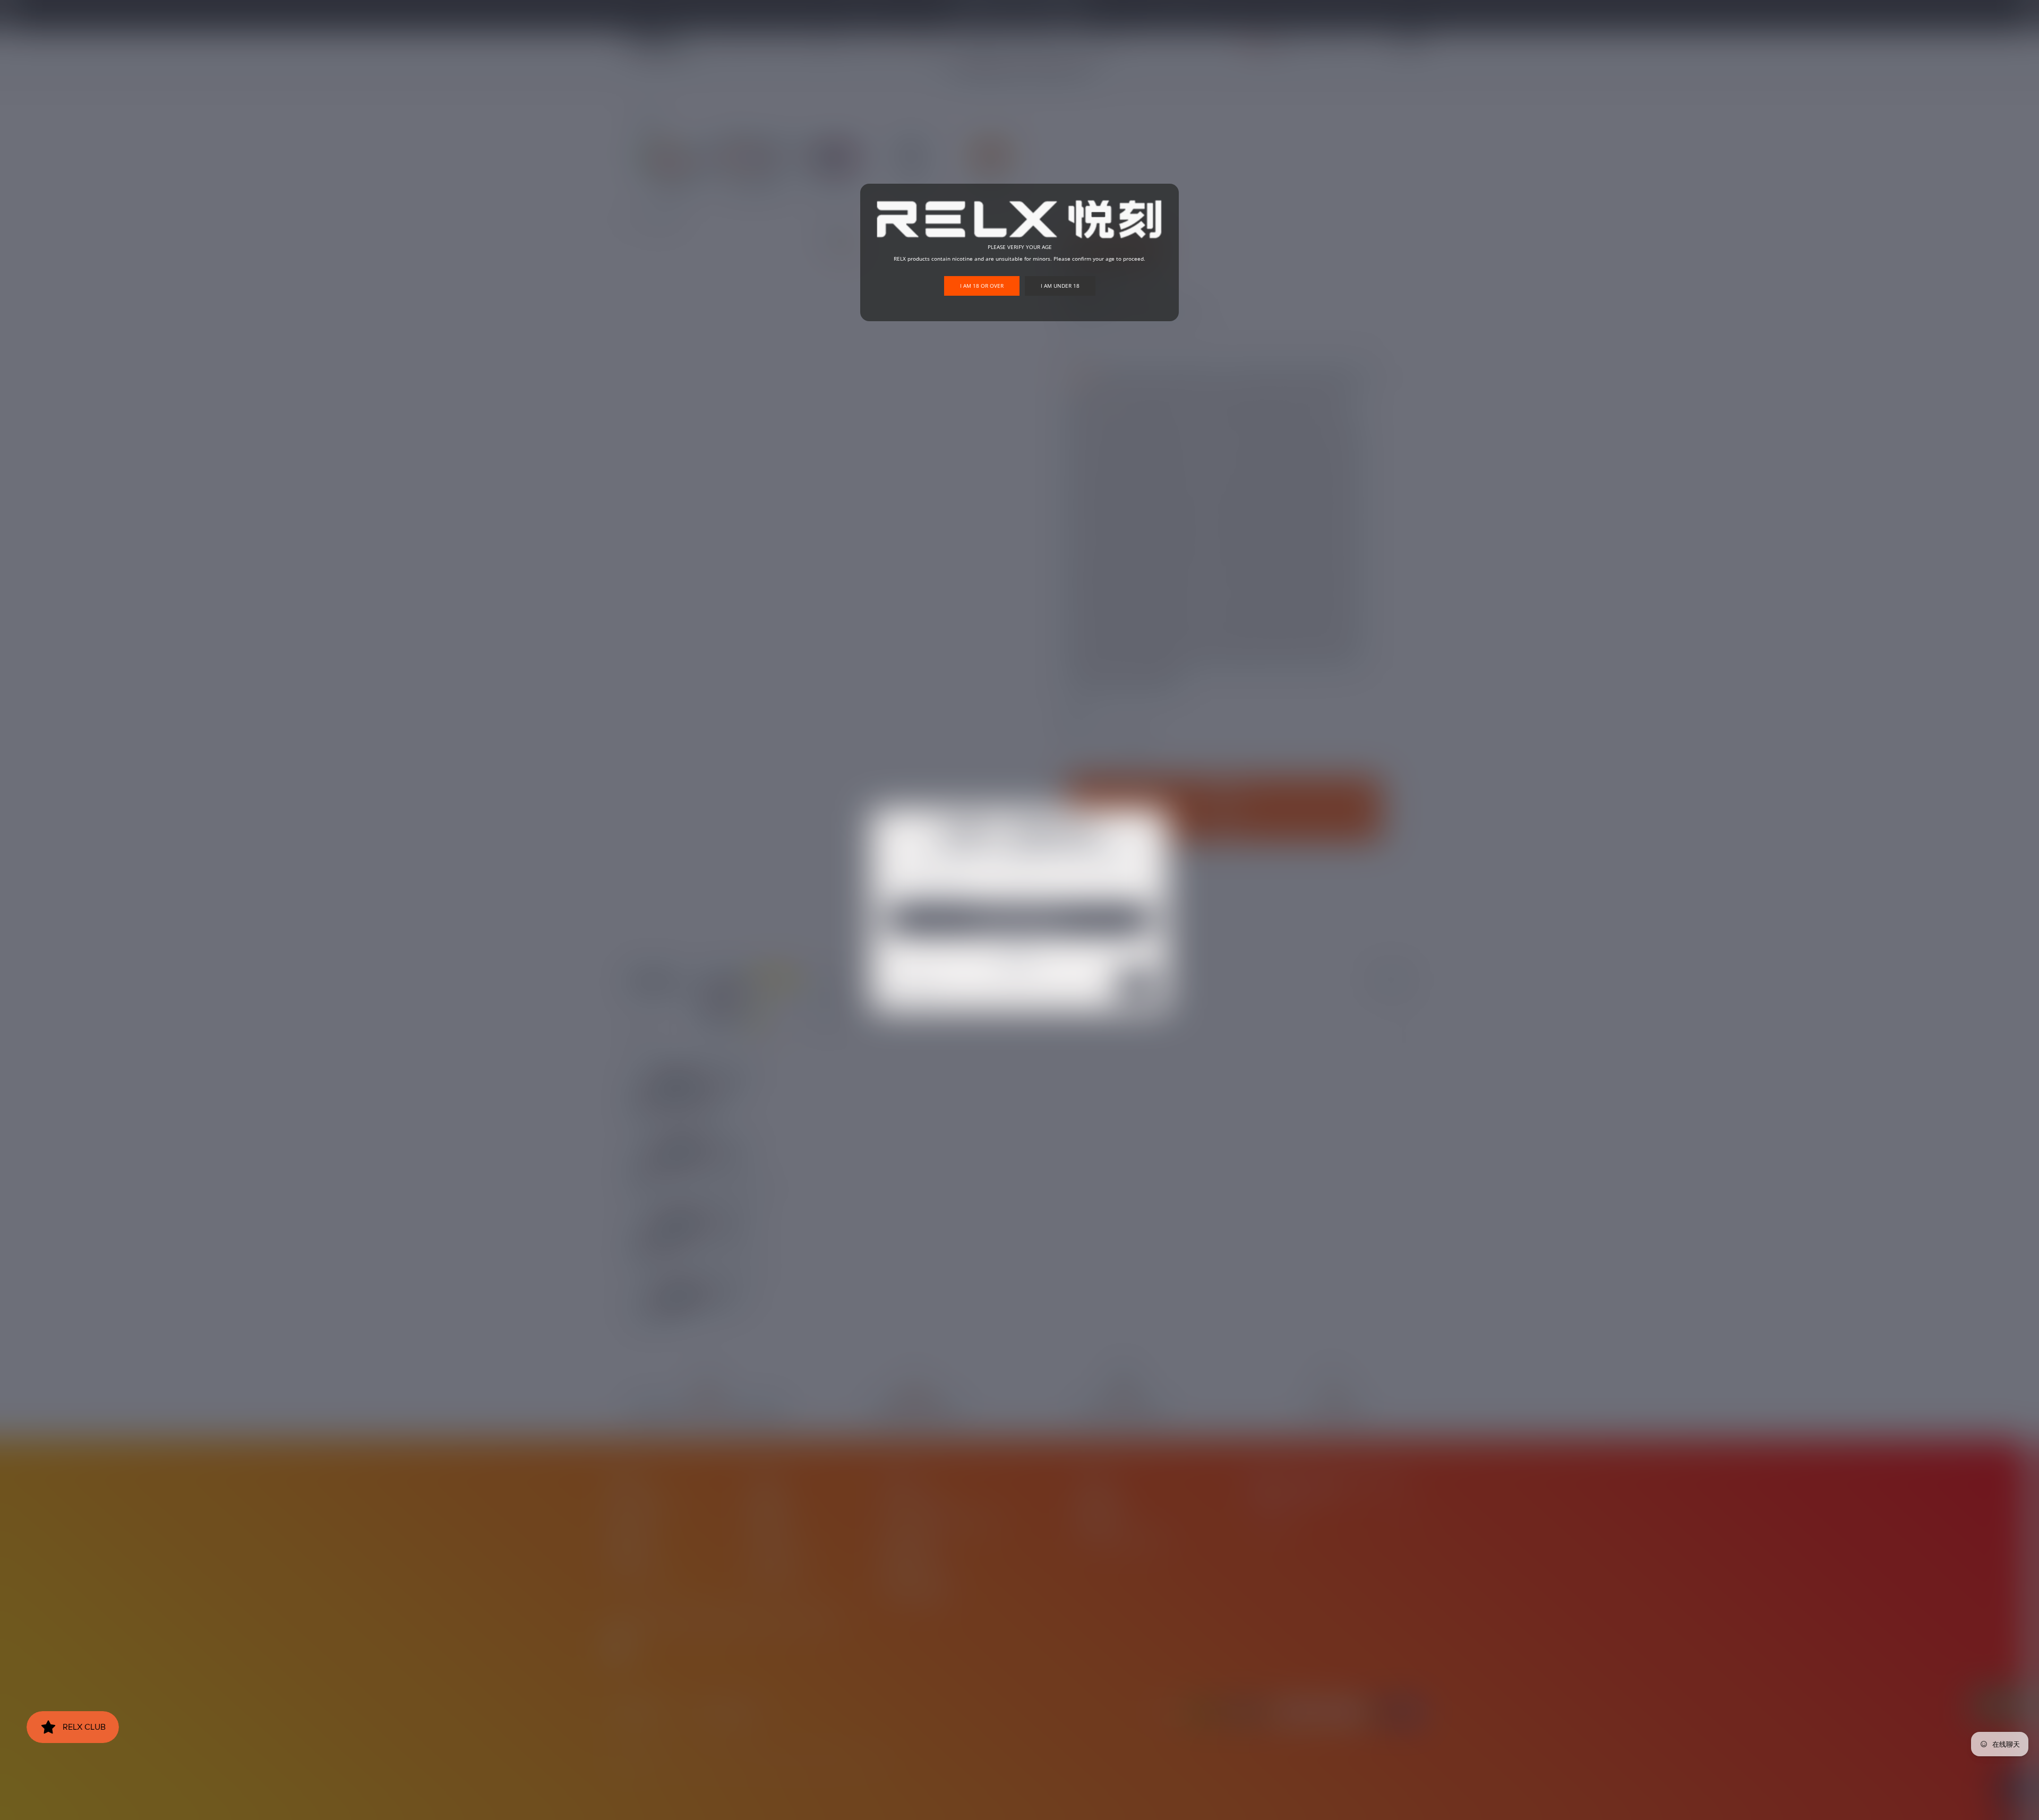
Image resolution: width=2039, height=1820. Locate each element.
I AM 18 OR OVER (982, 286)
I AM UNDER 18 (1060, 286)
